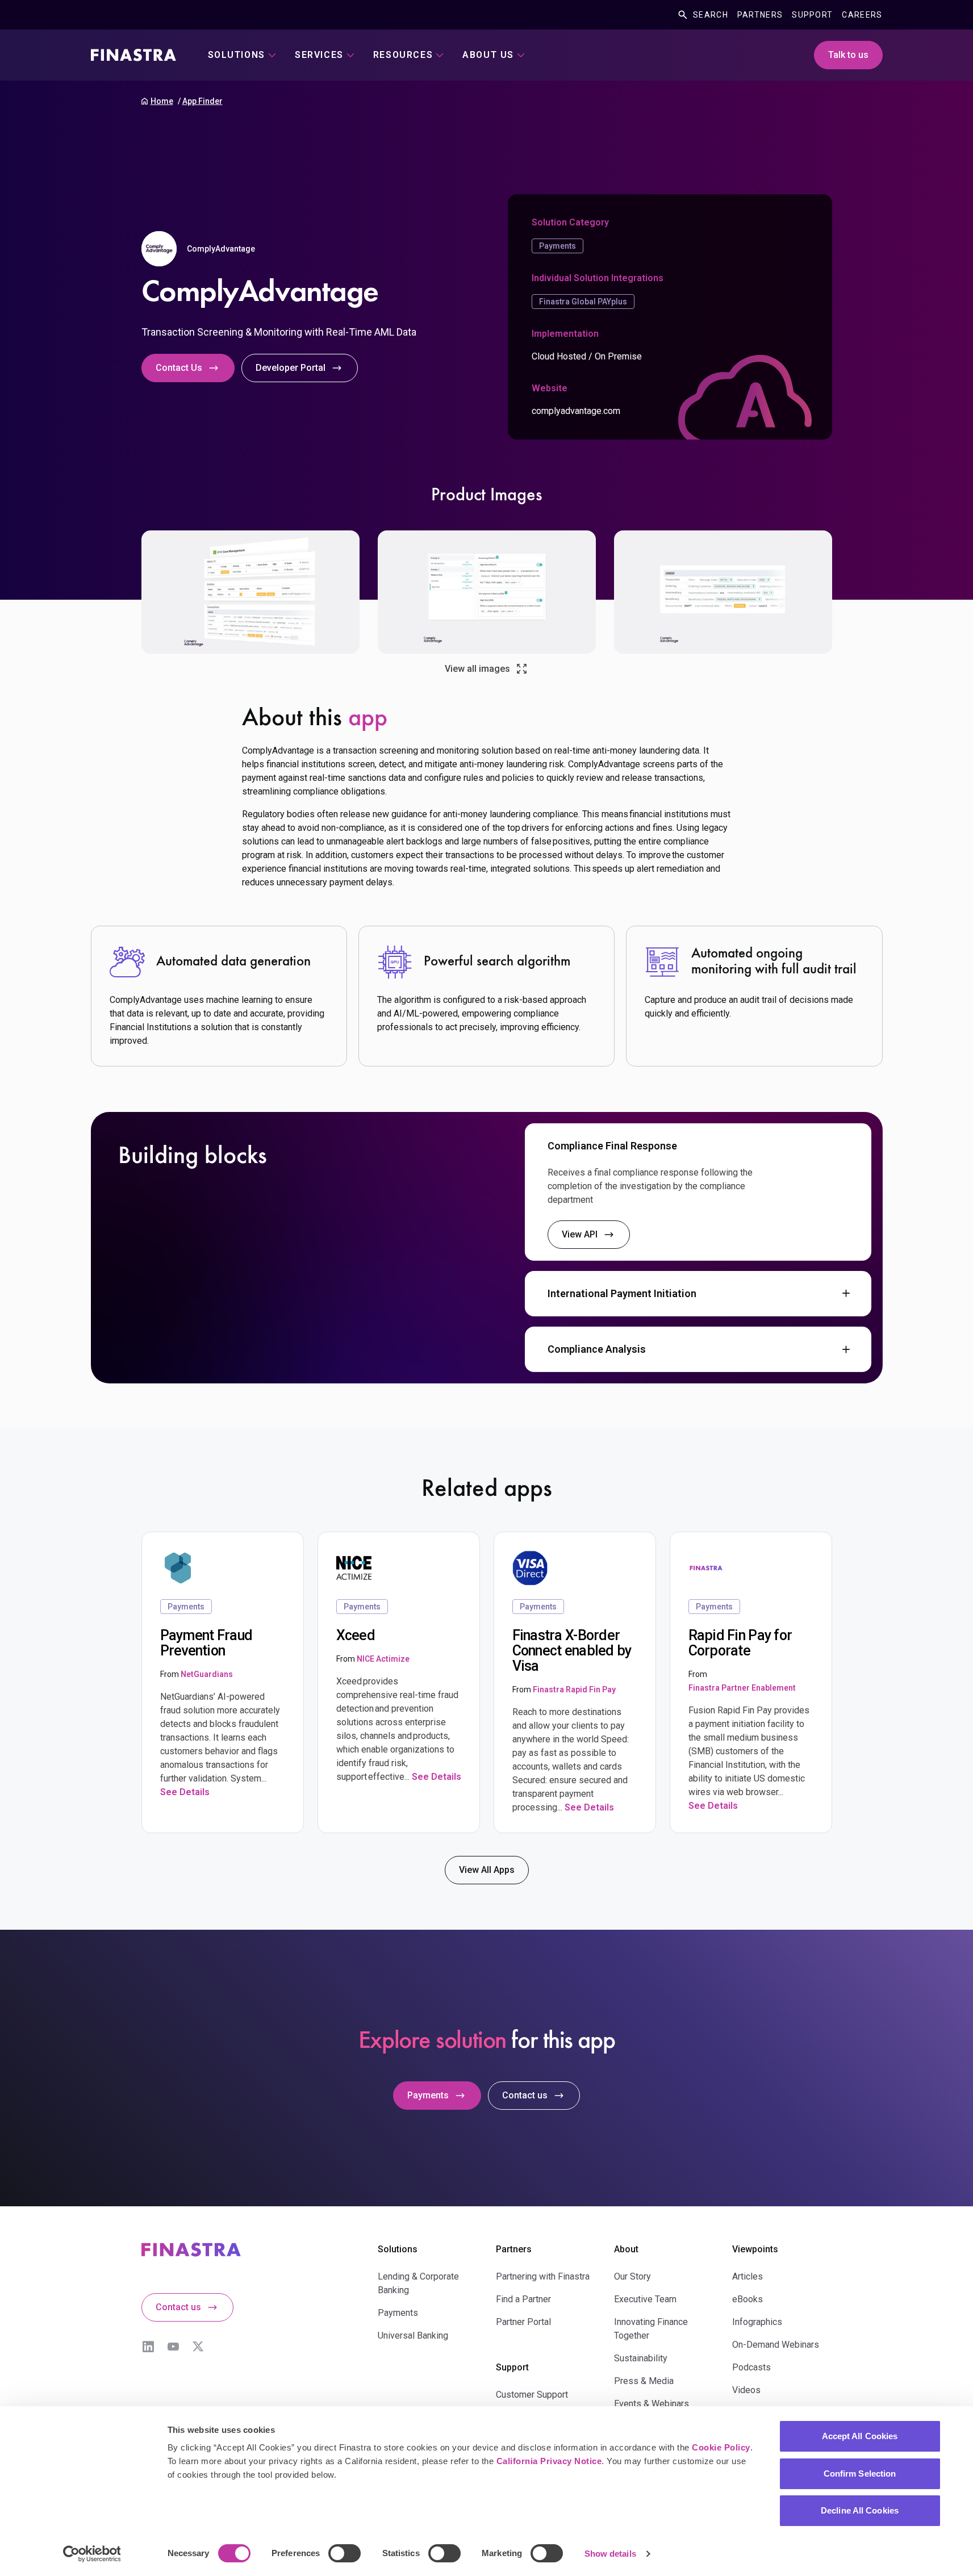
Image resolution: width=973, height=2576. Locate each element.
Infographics (757, 2322)
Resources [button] (403, 55)
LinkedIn (148, 2347)
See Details (185, 1792)
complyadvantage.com (576, 411)
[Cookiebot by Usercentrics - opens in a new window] (92, 2554)
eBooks (748, 2299)
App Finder (202, 101)
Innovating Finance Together (651, 2329)
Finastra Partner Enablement (742, 1688)
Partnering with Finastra (543, 2276)
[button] (698, 1146)
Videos (746, 2390)
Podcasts (751, 2367)
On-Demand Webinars (776, 2345)
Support (812, 15)
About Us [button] (488, 55)
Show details (610, 2554)
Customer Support (532, 2395)
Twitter (198, 2347)
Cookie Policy (721, 2447)
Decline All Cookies (860, 2510)
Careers (862, 15)
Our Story (632, 2276)
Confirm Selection (860, 2473)
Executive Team (645, 2299)
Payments (558, 246)
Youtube (173, 2347)
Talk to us (848, 55)
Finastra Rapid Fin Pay (574, 1690)
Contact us (525, 2095)
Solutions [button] (237, 55)
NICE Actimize (383, 1659)
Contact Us (179, 368)
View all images (477, 669)
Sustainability (641, 2358)
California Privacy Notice (549, 2461)
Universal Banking (413, 2335)
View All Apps (487, 1870)
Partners (760, 15)
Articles (748, 2276)
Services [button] (319, 55)
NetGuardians (207, 1674)
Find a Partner (523, 2299)
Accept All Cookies (860, 2436)
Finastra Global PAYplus (583, 302)
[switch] (344, 2553)
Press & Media (644, 2381)
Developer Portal (291, 368)
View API (580, 1234)
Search (711, 15)
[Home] (133, 55)
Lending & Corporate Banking (418, 2283)
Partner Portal (523, 2322)
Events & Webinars (652, 2404)
